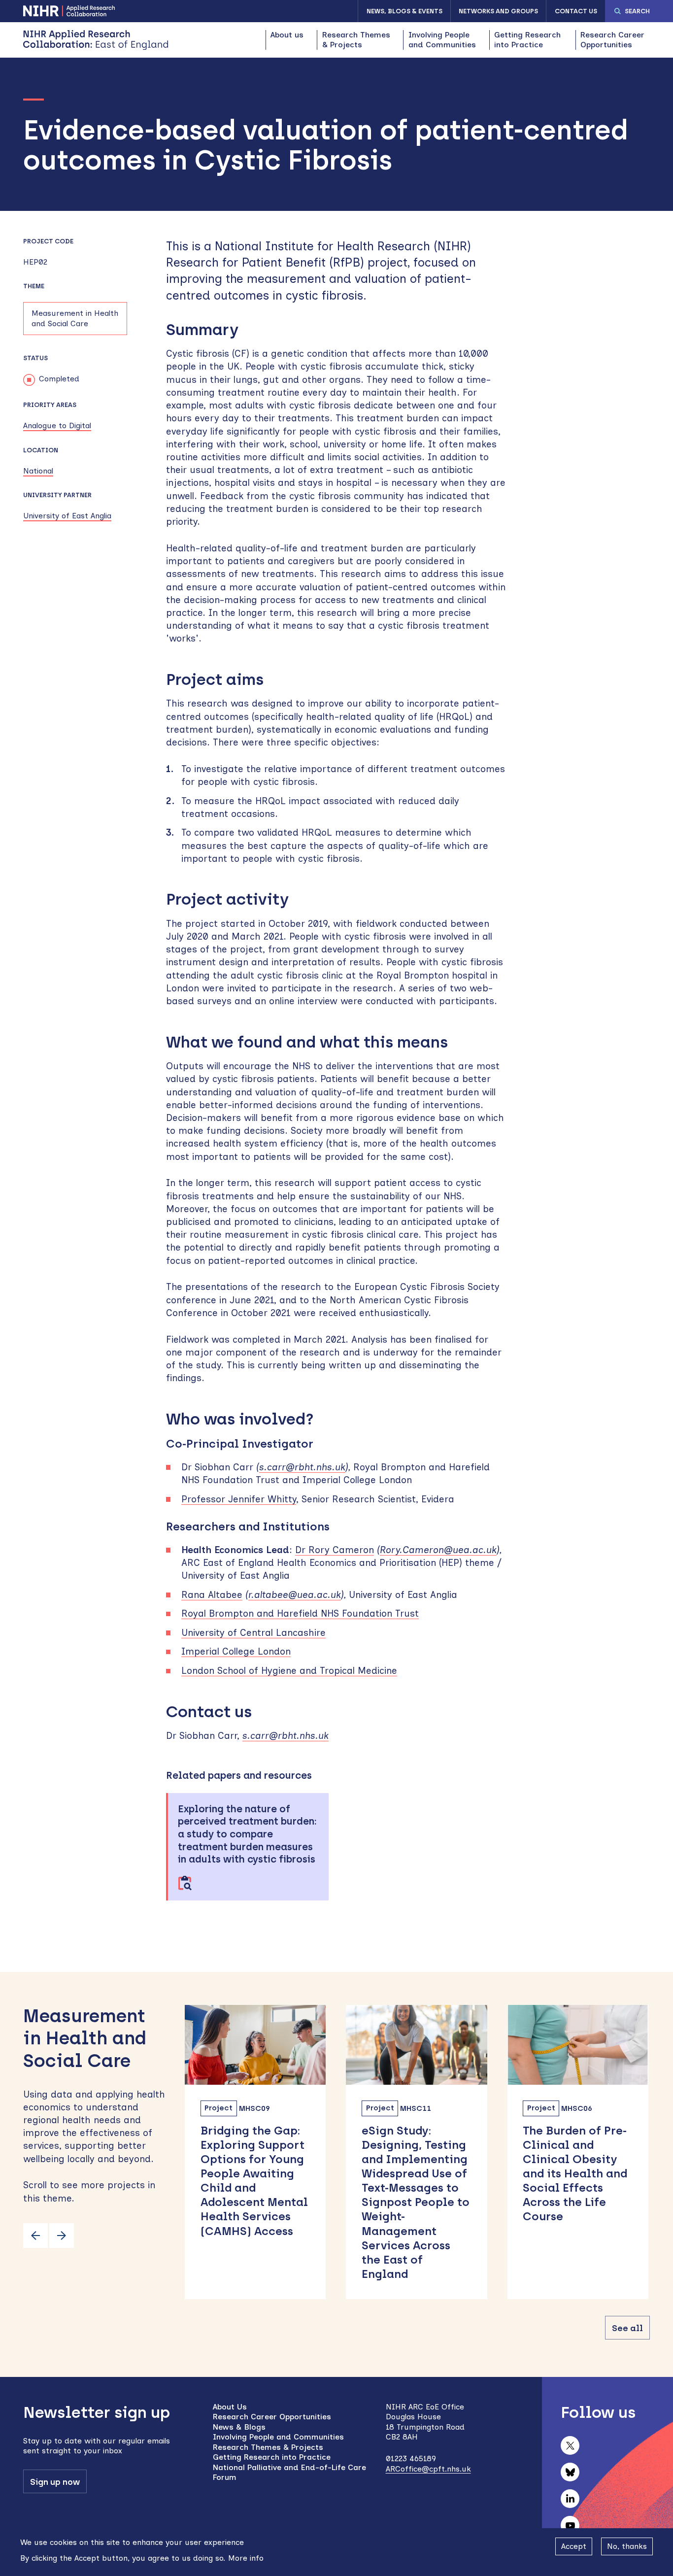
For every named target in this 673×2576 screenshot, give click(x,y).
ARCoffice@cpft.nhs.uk (428, 2469)
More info (246, 2558)
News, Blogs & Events (404, 11)
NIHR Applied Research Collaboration (69, 11)
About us (287, 35)
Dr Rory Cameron (335, 1550)
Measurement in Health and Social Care (75, 318)
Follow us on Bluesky (570, 2472)
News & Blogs (239, 2427)
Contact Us (576, 11)
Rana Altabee (212, 1595)
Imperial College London (236, 1651)
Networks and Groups (498, 11)
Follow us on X (570, 2445)
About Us (230, 2407)
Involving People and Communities (442, 40)
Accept (574, 2546)
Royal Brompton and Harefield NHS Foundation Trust (300, 1613)
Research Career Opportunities (612, 40)
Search (637, 11)
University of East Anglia (67, 516)
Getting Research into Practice (527, 40)
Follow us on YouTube (570, 2525)
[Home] (96, 40)
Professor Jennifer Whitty (239, 1499)
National (38, 471)
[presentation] (35, 2236)
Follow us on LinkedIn (570, 2499)
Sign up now (55, 2482)
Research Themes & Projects (356, 40)
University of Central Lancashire (253, 1633)
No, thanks (627, 2546)
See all (627, 2328)
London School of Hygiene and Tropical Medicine (289, 1671)
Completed (59, 379)
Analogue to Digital (57, 425)
